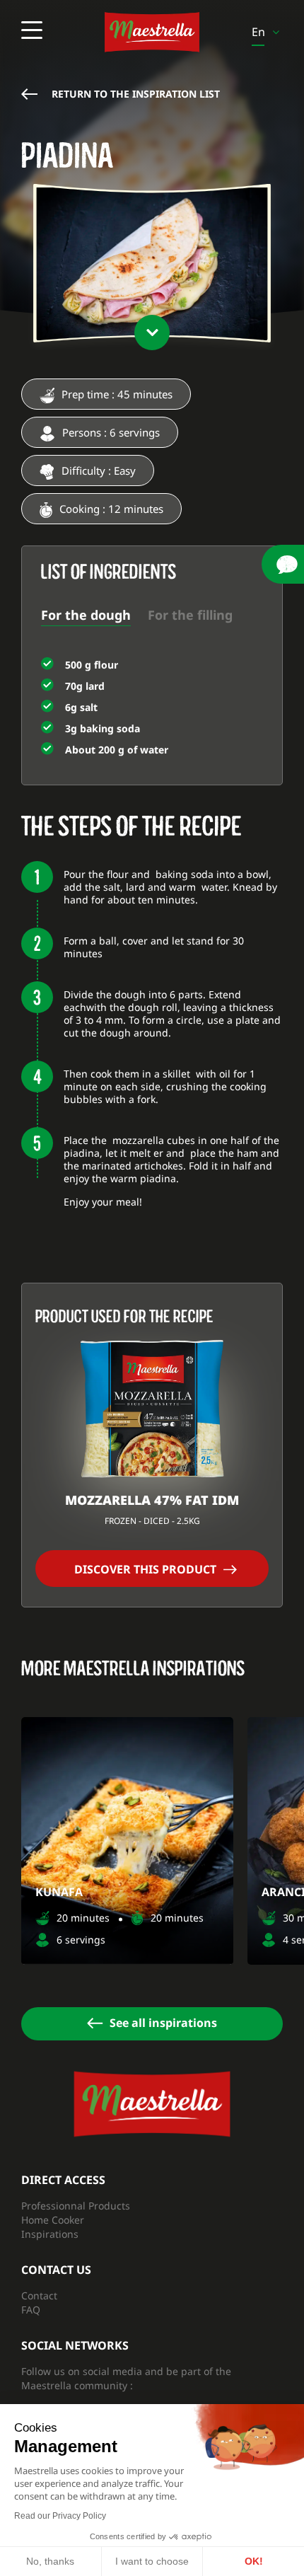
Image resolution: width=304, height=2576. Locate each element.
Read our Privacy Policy (60, 2516)
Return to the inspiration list (136, 94)
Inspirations (50, 2234)
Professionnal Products (76, 2206)
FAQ (31, 2310)
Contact (39, 2295)
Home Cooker (53, 2220)
